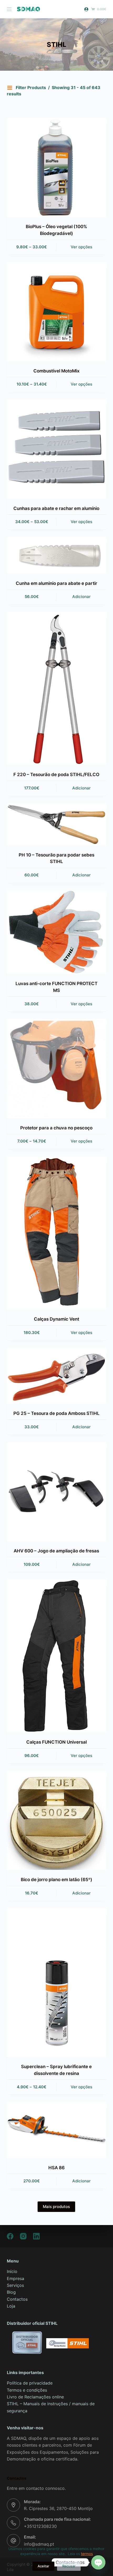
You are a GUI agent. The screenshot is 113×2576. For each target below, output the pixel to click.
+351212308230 (40, 2526)
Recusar (69, 2566)
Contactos (17, 2299)
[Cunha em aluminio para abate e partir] (56, 555)
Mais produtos (56, 2207)
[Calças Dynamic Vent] (56, 1233)
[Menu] (9, 9)
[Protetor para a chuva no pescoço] (56, 1068)
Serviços (15, 2285)
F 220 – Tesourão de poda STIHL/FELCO (56, 775)
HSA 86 (56, 2168)
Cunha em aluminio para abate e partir (56, 583)
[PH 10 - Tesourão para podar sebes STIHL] (56, 824)
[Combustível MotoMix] (56, 311)
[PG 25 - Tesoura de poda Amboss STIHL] (56, 1376)
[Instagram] (23, 2236)
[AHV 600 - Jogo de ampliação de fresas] (56, 1492)
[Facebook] (10, 2236)
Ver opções (81, 247)
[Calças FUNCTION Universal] (56, 1656)
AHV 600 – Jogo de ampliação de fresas (56, 1551)
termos (87, 2554)
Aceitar (43, 2566)
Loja (11, 2306)
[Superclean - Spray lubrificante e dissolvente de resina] (56, 1983)
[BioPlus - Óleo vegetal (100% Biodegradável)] (56, 167)
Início (12, 2271)
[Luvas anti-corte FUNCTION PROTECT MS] (56, 932)
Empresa (16, 2278)
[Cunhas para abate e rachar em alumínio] (56, 449)
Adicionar (81, 597)
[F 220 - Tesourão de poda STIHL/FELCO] (56, 688)
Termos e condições (27, 2390)
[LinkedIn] (36, 2236)
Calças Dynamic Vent (56, 1319)
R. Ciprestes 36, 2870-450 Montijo (58, 2508)
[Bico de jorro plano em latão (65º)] (56, 1820)
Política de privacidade (30, 2383)
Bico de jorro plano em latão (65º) (56, 1880)
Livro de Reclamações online (35, 2397)
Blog (11, 2292)
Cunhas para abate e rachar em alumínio (56, 508)
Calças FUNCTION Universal (56, 1742)
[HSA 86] (56, 2130)
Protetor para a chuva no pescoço (56, 1128)
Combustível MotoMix (56, 371)
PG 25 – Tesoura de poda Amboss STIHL (56, 1413)
